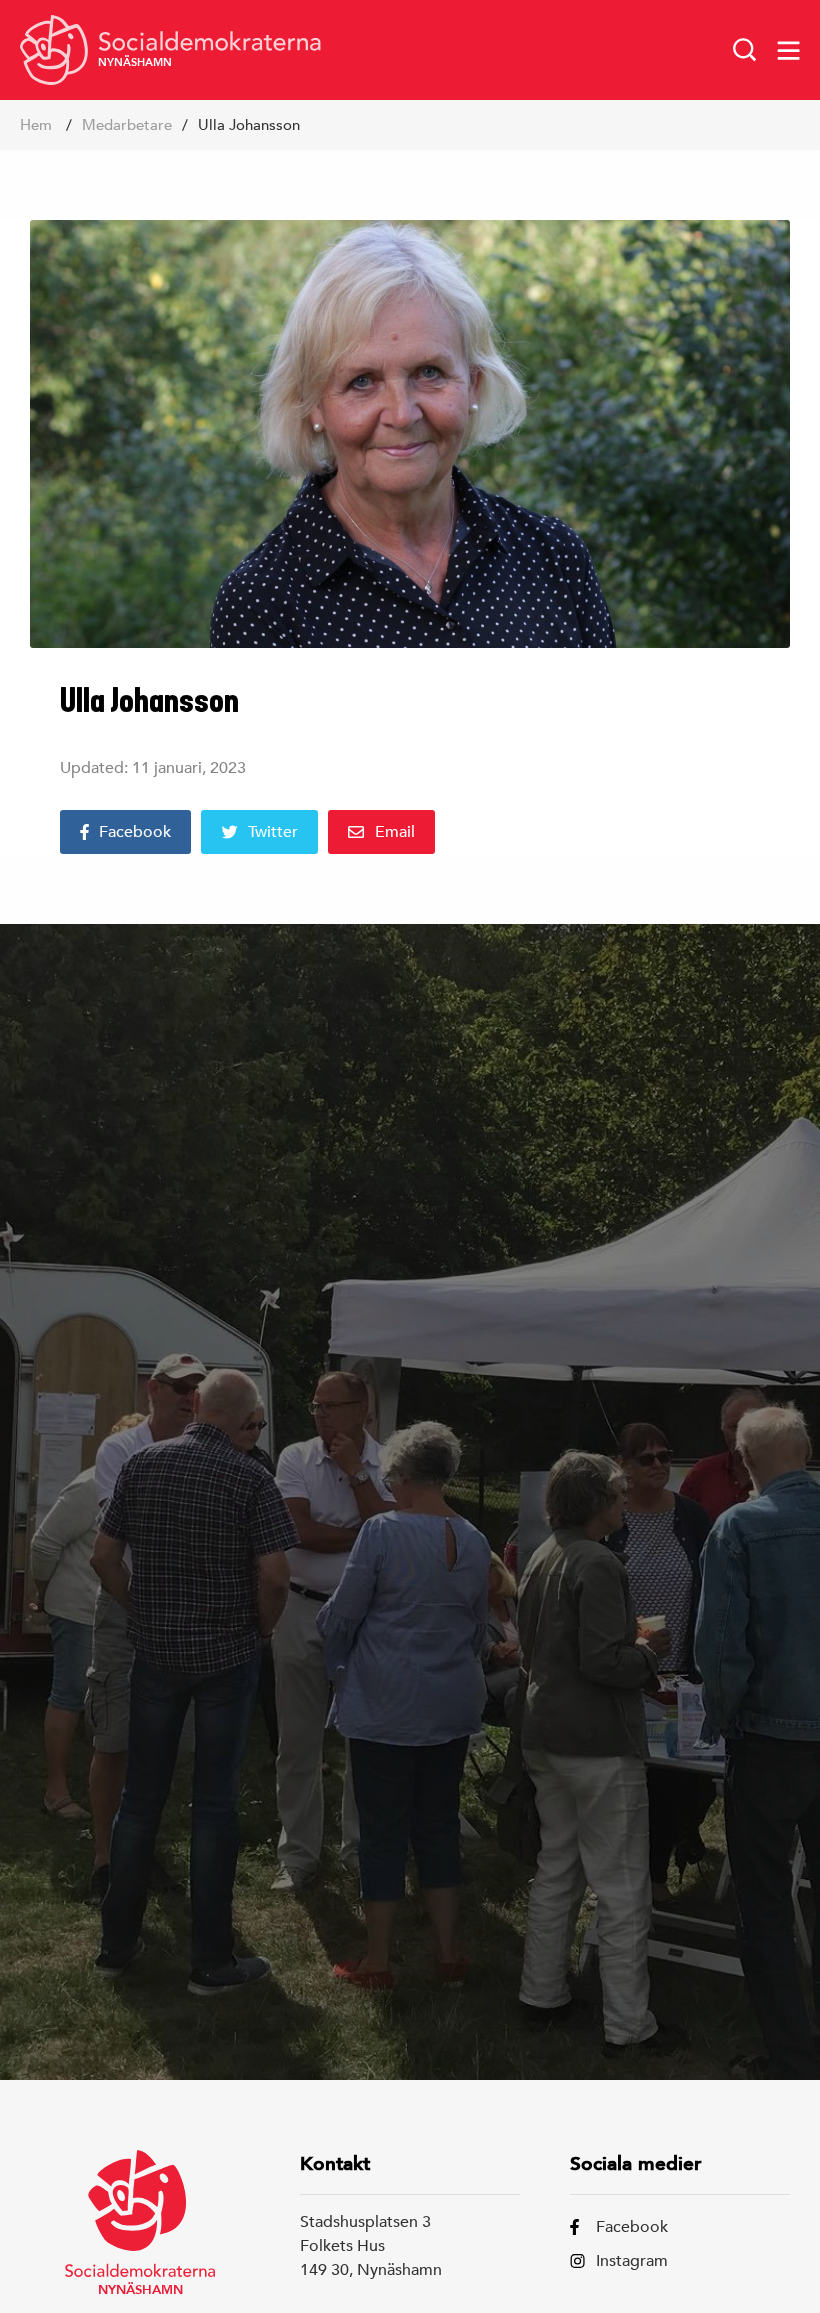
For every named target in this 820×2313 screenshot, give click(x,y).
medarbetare (127, 124)
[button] (745, 50)
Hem (36, 124)
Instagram (632, 2261)
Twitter (273, 832)
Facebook (135, 832)
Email (395, 832)
